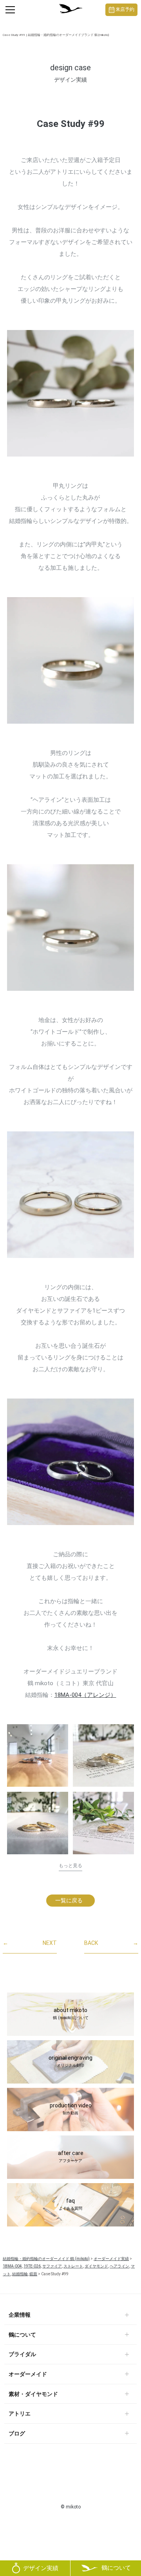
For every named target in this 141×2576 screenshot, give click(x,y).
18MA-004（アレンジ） (85, 1695)
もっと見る (70, 1866)
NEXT (30, 1943)
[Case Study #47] (103, 1826)
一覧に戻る (69, 1900)
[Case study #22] (103, 1755)
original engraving (70, 2061)
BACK (111, 1943)
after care (71, 2157)
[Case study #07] (38, 1823)
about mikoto (71, 2014)
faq (70, 2204)
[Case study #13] (38, 1755)
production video (71, 2109)
